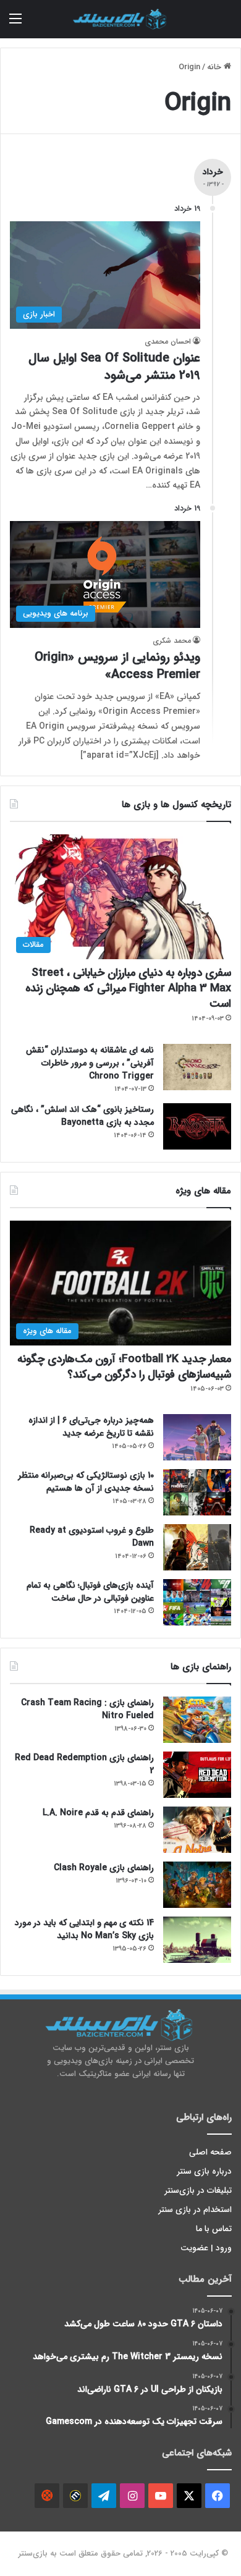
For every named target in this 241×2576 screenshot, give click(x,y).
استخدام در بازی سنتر (195, 2210)
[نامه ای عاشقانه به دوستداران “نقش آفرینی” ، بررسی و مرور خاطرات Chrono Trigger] (197, 1067)
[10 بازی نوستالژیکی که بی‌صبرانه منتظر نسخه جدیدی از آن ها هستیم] (197, 1492)
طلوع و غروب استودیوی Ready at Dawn (92, 1537)
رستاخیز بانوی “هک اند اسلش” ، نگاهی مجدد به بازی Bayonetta (82, 1116)
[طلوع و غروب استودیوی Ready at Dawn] (197, 1547)
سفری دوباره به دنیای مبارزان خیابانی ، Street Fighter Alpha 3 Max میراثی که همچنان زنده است (128, 988)
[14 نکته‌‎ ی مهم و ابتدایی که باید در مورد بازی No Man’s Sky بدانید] (197, 1940)
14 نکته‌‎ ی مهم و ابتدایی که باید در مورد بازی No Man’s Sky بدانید (84, 1929)
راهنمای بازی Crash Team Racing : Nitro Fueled (87, 1709)
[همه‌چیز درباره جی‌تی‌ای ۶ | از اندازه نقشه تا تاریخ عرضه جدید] (197, 1437)
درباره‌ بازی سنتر (205, 2171)
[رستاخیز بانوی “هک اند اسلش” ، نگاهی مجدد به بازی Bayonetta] (197, 1126)
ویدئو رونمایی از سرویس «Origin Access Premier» (117, 666)
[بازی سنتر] (120, 19)
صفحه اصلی (210, 2152)
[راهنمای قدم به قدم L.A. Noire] (197, 1830)
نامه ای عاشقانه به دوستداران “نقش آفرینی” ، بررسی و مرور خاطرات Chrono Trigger (90, 1063)
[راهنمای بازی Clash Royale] (197, 1885)
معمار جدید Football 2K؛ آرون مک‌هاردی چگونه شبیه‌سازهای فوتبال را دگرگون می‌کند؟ (124, 1367)
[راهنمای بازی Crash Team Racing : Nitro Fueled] (197, 1720)
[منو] (15, 24)
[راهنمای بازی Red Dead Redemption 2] (197, 1775)
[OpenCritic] (47, 2496)
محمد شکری (172, 641)
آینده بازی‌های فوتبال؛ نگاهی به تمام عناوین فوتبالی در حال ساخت (90, 1592)
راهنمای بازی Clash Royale (104, 1868)
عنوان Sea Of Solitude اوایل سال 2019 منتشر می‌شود (114, 367)
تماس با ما (214, 2229)
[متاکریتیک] (75, 2496)
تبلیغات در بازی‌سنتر (198, 2191)
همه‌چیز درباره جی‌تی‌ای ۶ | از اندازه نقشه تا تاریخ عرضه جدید (91, 1427)
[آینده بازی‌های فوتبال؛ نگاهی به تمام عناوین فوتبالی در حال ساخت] (197, 1602)
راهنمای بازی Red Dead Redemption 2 (84, 1764)
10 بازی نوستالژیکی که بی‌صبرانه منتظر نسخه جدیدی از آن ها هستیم (86, 1482)
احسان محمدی (168, 341)
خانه (215, 67)
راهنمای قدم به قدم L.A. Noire (98, 1813)
